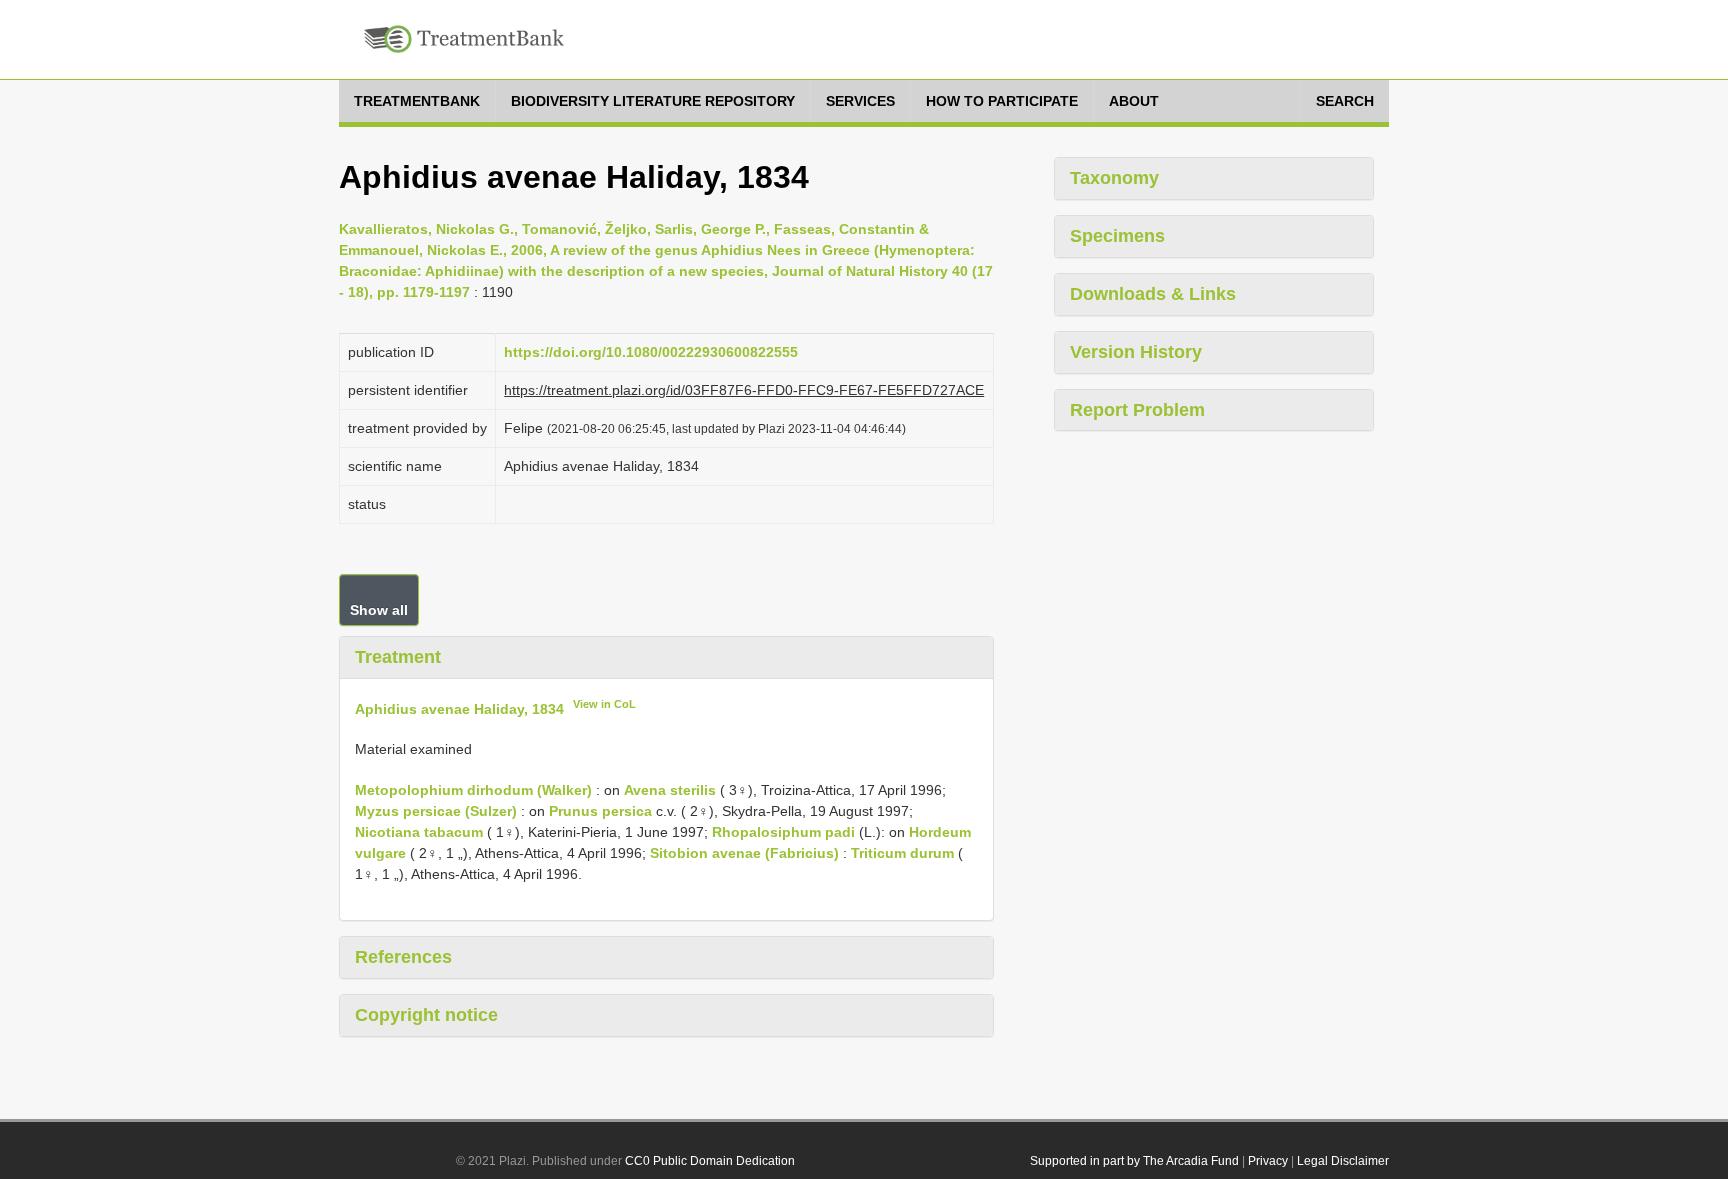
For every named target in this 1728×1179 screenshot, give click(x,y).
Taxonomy (1114, 178)
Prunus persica (600, 811)
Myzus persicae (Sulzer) (436, 811)
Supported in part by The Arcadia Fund (1134, 1161)
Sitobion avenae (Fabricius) (744, 853)
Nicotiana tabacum (419, 832)
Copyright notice (426, 1015)
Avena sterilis (670, 790)
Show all (379, 610)
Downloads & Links (1153, 294)
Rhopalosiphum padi (783, 832)
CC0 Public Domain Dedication (710, 1161)
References (403, 957)
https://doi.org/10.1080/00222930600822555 (651, 352)
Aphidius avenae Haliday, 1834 (459, 708)
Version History (1136, 352)
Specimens (1117, 236)
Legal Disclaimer (1343, 1161)
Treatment (398, 657)
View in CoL (604, 704)
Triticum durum (902, 853)
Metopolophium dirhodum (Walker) (473, 790)
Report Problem (1137, 410)
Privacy (1268, 1161)
